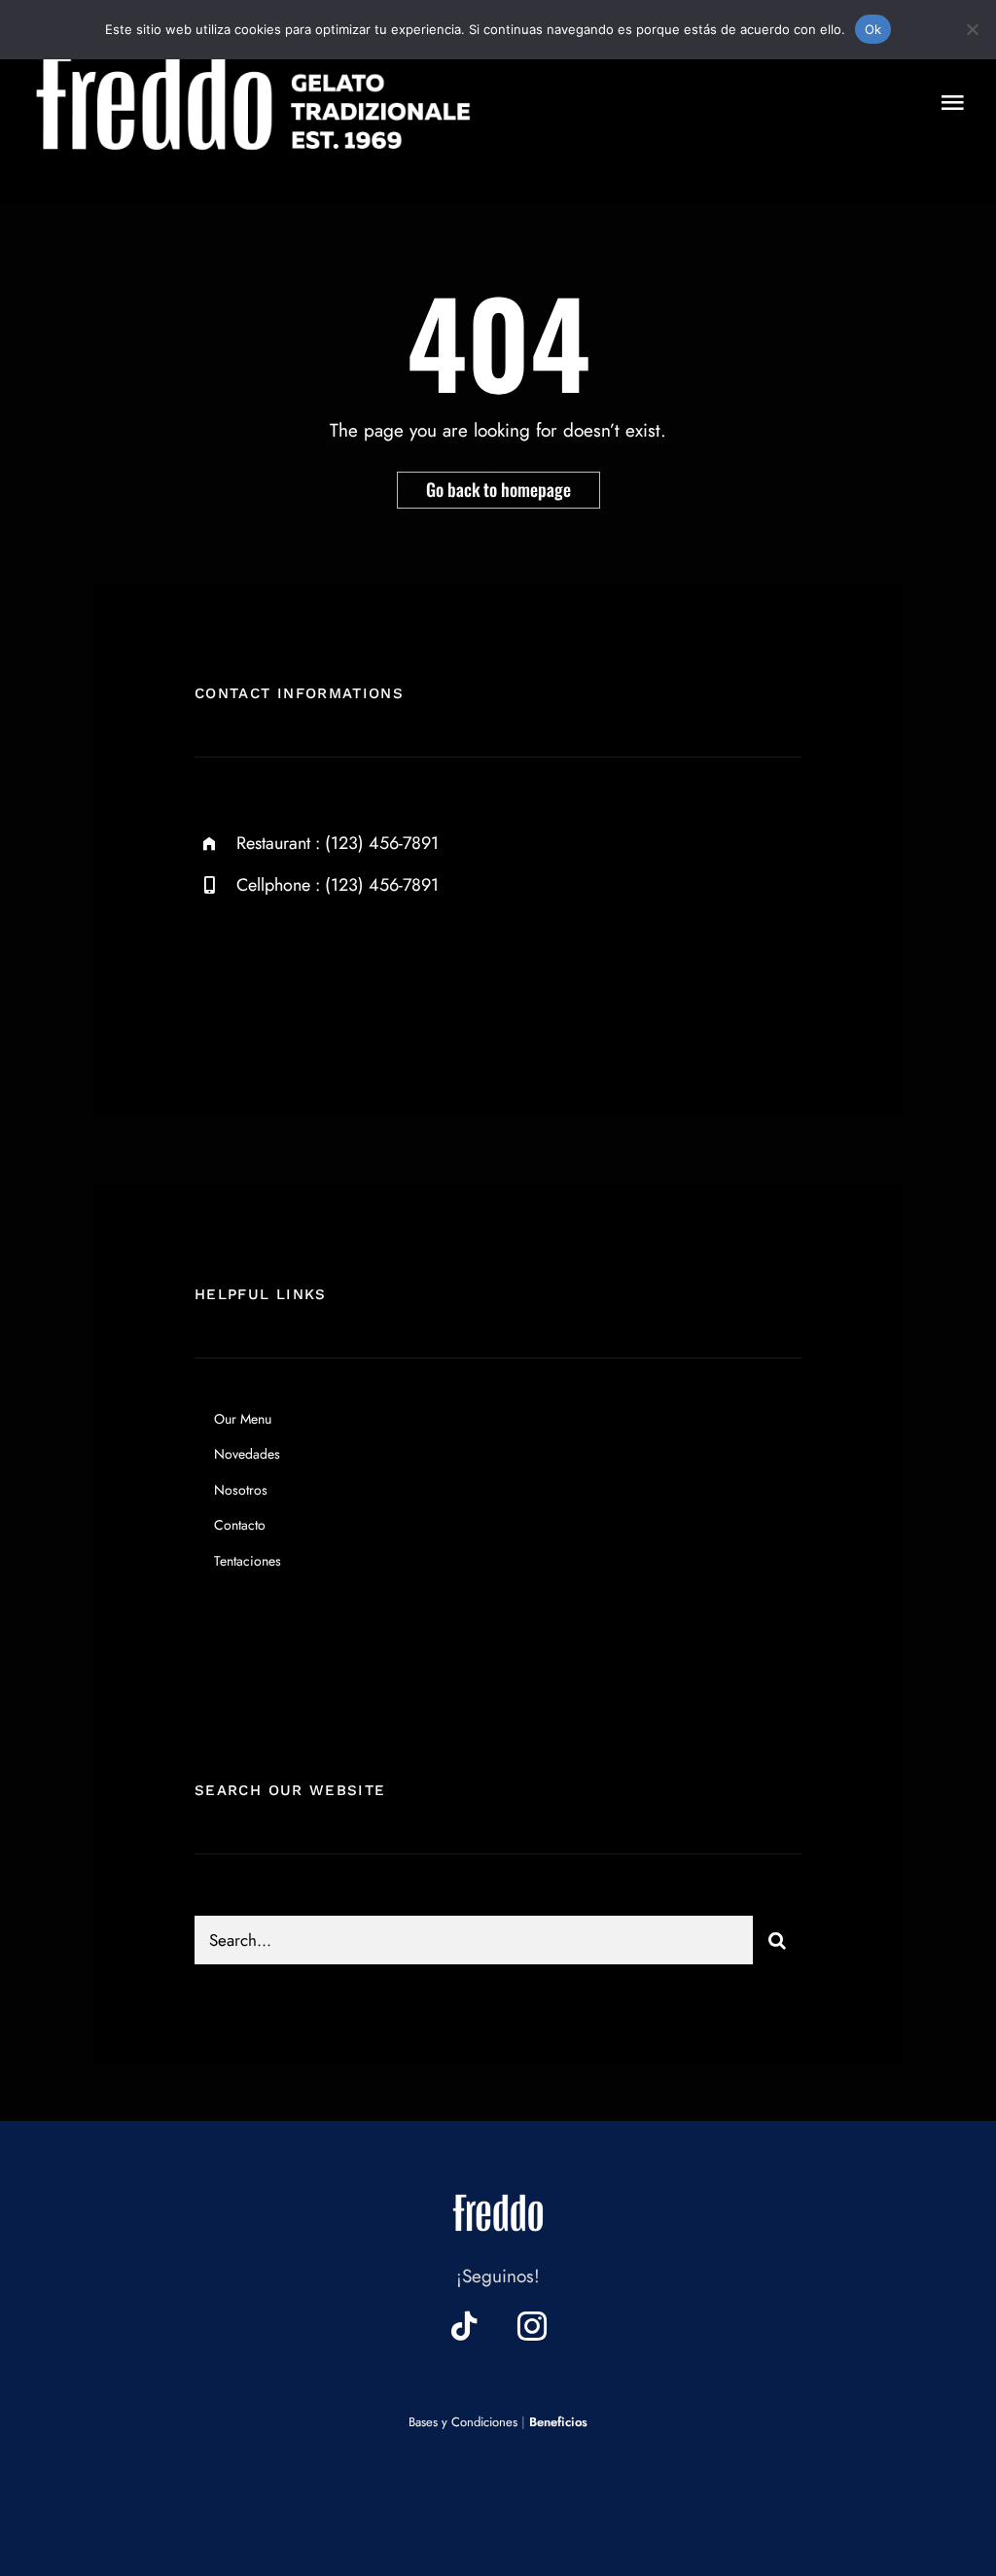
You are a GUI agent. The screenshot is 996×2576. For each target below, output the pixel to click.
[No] (972, 29)
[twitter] (270, 977)
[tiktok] (464, 2326)
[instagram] (323, 977)
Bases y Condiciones (463, 2422)
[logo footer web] (498, 2189)
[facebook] (216, 977)
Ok (873, 29)
